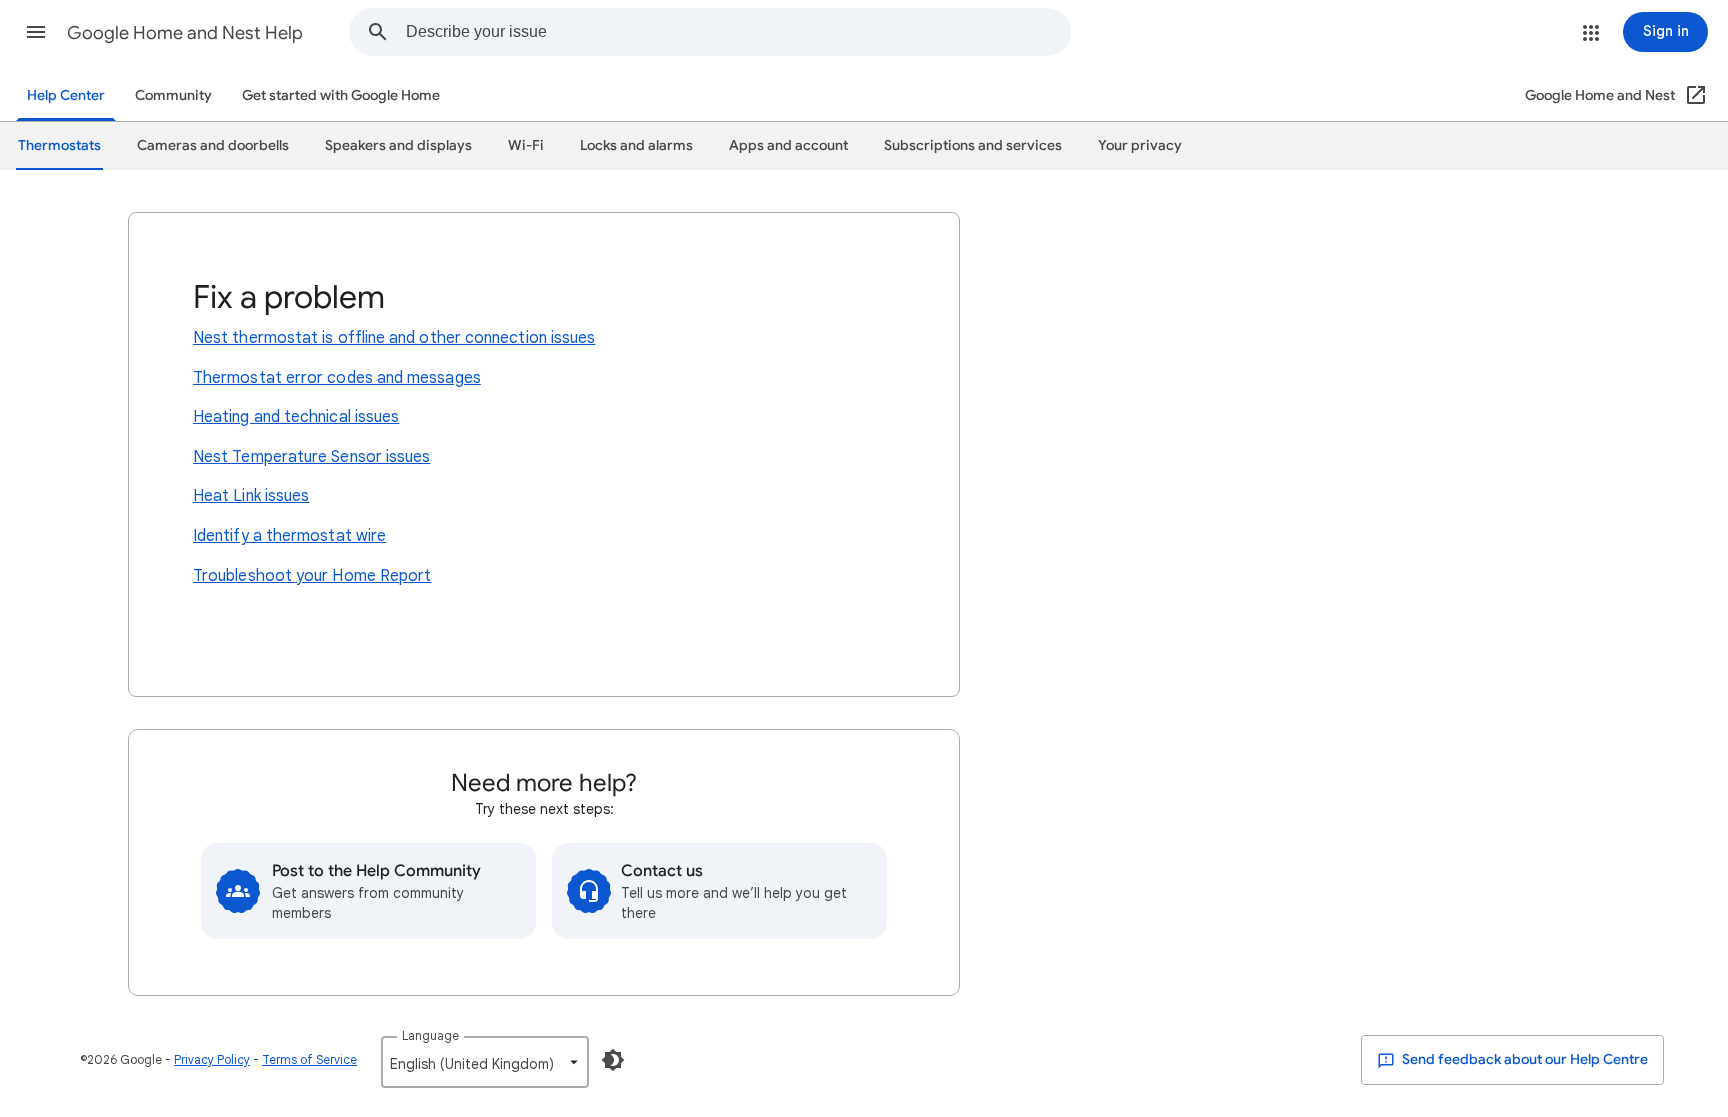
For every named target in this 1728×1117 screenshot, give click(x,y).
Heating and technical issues (296, 417)
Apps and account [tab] (788, 145)
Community (173, 95)
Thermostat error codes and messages (337, 378)
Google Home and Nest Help (185, 33)
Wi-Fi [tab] (526, 145)
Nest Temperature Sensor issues (311, 457)
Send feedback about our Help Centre (1523, 1059)
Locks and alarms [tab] (636, 145)
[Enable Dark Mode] (613, 1060)
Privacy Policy (212, 1059)
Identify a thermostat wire (289, 536)
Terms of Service (309, 1059)
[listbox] (485, 1062)
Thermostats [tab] (59, 145)
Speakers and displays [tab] (398, 145)
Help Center (66, 95)
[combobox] (738, 32)
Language (430, 1035)
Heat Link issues (251, 496)
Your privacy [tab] (1140, 145)
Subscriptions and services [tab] (973, 145)
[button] (36, 32)
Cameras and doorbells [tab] (213, 145)
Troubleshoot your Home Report (312, 576)
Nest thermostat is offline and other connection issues (394, 338)
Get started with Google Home (341, 95)
